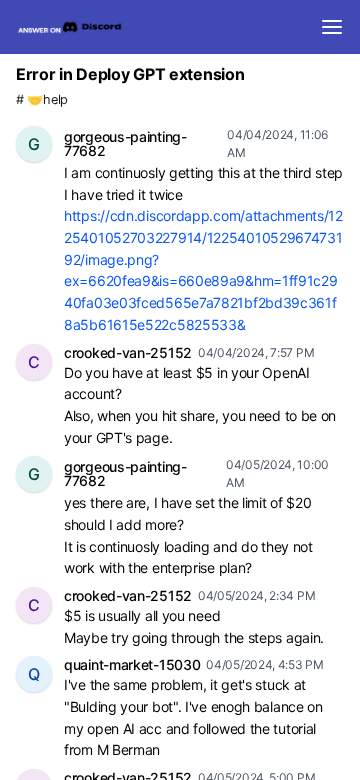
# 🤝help (42, 99)
